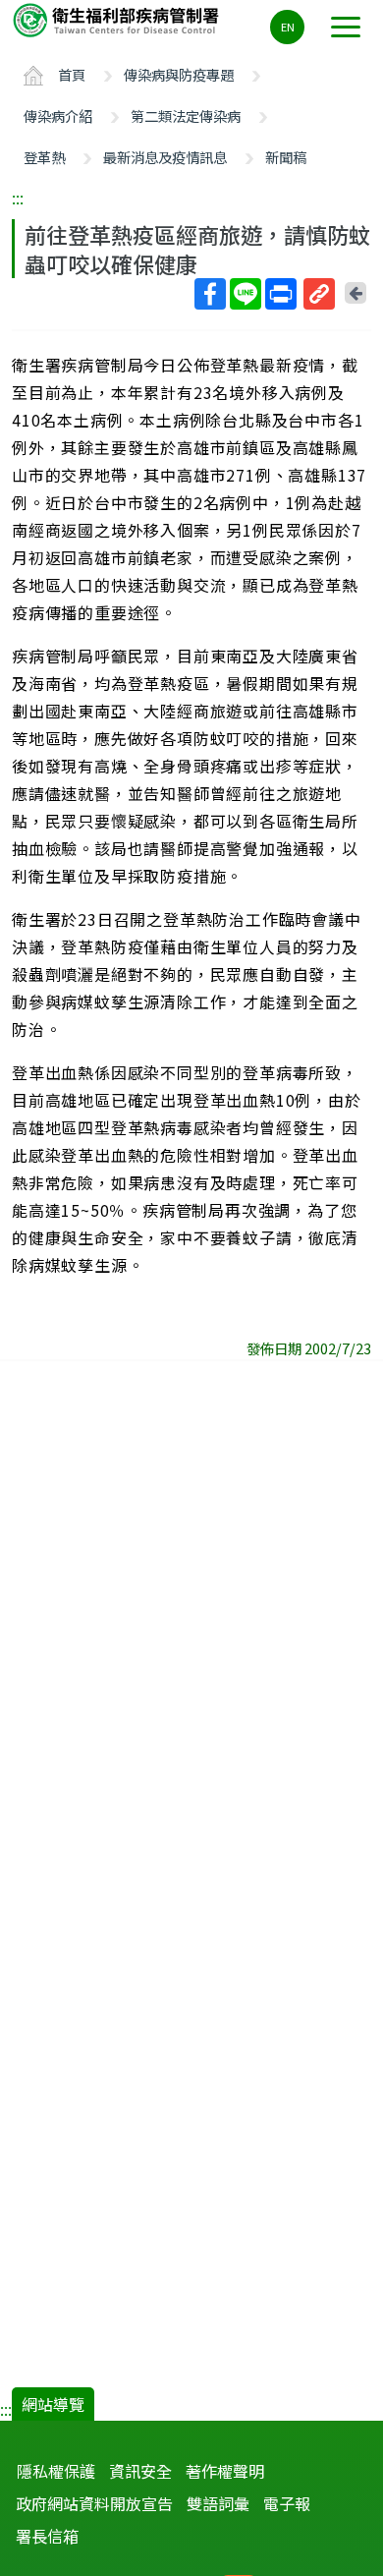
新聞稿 (286, 157)
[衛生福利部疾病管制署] (118, 19)
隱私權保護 (56, 2471)
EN (288, 27)
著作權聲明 (225, 2471)
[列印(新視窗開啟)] (281, 294)
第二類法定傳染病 (186, 115)
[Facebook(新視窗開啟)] (210, 294)
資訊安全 (140, 2471)
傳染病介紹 (58, 115)
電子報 (287, 2503)
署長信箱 (47, 2536)
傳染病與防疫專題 (179, 74)
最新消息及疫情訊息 (165, 157)
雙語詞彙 (218, 2503)
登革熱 (44, 157)
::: (18, 198)
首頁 (72, 74)
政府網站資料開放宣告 (94, 2503)
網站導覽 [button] (53, 2404)
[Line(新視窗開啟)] (246, 294)
